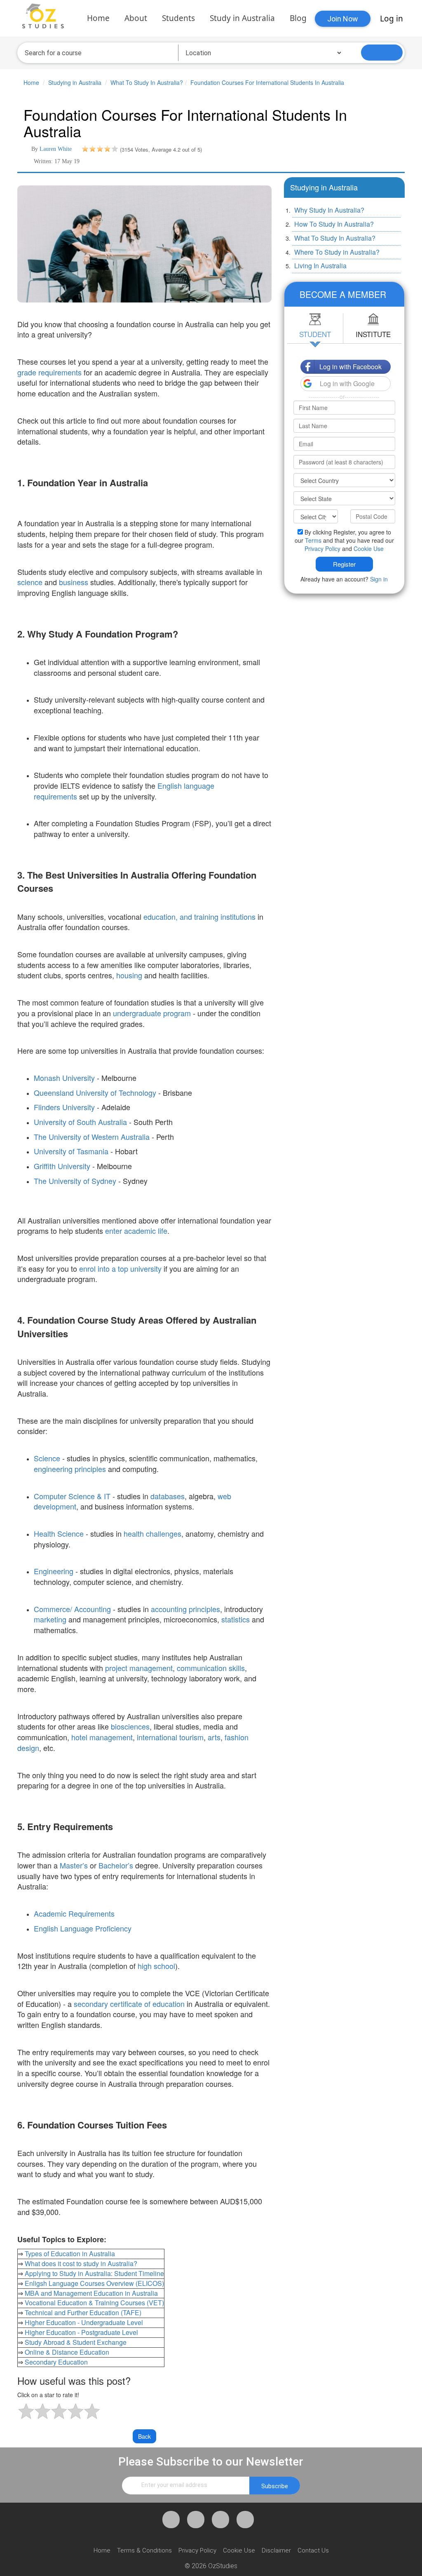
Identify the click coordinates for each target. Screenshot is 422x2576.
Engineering (54, 1571)
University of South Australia (80, 1122)
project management (139, 1668)
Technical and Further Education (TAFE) (83, 2312)
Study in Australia (242, 18)
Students (178, 18)
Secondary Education (56, 2362)
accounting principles (185, 1609)
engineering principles (70, 1469)
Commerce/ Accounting (72, 1609)
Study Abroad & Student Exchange (76, 2342)
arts (214, 1737)
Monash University (64, 1078)
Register (344, 564)
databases (168, 1496)
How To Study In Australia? (334, 224)
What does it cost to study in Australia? (81, 2263)
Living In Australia (320, 266)
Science (47, 1458)
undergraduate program (152, 1013)
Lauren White (56, 149)
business (74, 582)
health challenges (152, 1533)
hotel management (102, 1737)
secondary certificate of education (129, 2004)
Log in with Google (347, 383)
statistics (236, 1619)
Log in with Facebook (350, 367)
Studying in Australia (75, 82)
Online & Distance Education (67, 2352)
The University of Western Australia (92, 1137)
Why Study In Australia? (329, 210)
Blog (298, 18)
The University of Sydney (75, 1181)
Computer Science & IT (72, 1496)
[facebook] (171, 2520)
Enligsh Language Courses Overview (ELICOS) (94, 2283)
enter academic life (136, 1231)
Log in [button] (392, 19)
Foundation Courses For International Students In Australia (267, 82)
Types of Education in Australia (70, 2254)
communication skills (211, 1668)
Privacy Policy (322, 548)
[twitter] (196, 2520)
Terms (313, 540)
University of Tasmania (71, 1151)
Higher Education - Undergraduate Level (84, 2322)
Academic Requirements (74, 1913)
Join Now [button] (343, 19)
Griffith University (62, 1166)
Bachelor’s (116, 1865)
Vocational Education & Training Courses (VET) (94, 2303)
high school (156, 1966)
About (136, 18)
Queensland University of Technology (95, 1092)
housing (129, 975)
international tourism (170, 1737)
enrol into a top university (120, 1268)
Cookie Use (369, 548)
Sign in (379, 579)
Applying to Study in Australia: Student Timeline (94, 2273)
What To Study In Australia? (147, 82)
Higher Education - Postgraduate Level (81, 2332)
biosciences (130, 1726)
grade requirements (49, 372)
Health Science (59, 1533)
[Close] (397, 292)
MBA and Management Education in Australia (91, 2293)
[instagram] (245, 2520)
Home (98, 18)
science (30, 582)
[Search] (382, 53)
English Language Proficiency (83, 1928)
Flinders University (64, 1107)
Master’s (75, 1865)
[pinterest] (220, 2520)
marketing (50, 1619)
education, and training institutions (199, 916)
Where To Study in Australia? (337, 252)
